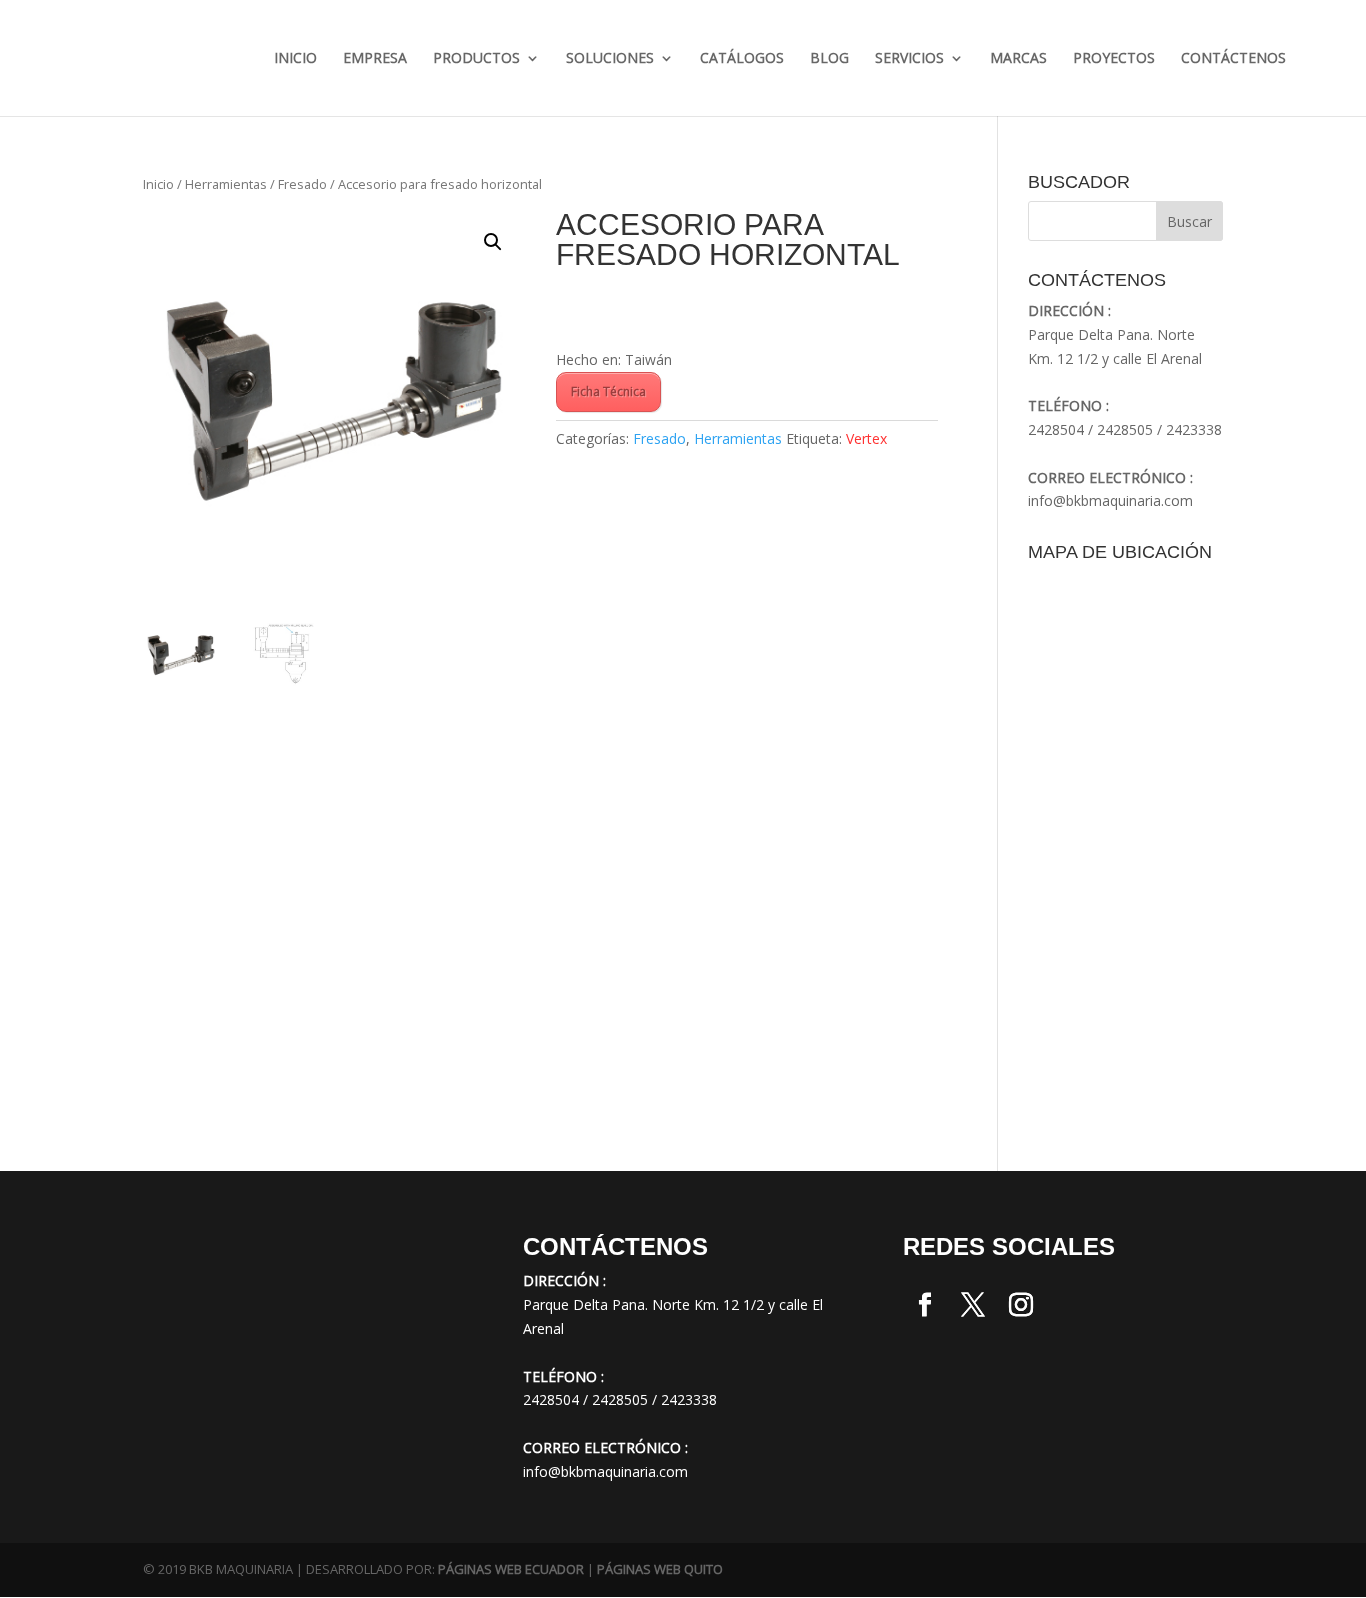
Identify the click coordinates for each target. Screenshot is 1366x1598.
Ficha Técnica (608, 391)
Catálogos (742, 59)
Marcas (1018, 59)
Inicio (295, 59)
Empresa (375, 59)
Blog (829, 59)
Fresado (302, 184)
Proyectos (1114, 59)
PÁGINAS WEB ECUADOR (511, 1569)
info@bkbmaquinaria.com (1110, 500)
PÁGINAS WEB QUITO (660, 1569)
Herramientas (226, 184)
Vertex (866, 438)
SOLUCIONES (610, 59)
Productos (476, 59)
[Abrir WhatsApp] (50, 1547)
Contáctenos (1233, 59)
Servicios (909, 59)
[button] (493, 242)
